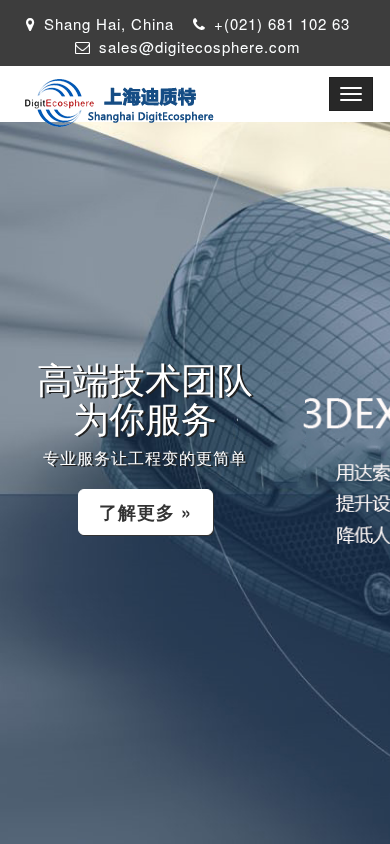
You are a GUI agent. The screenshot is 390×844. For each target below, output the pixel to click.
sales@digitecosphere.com (200, 46)
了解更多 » (145, 512)
